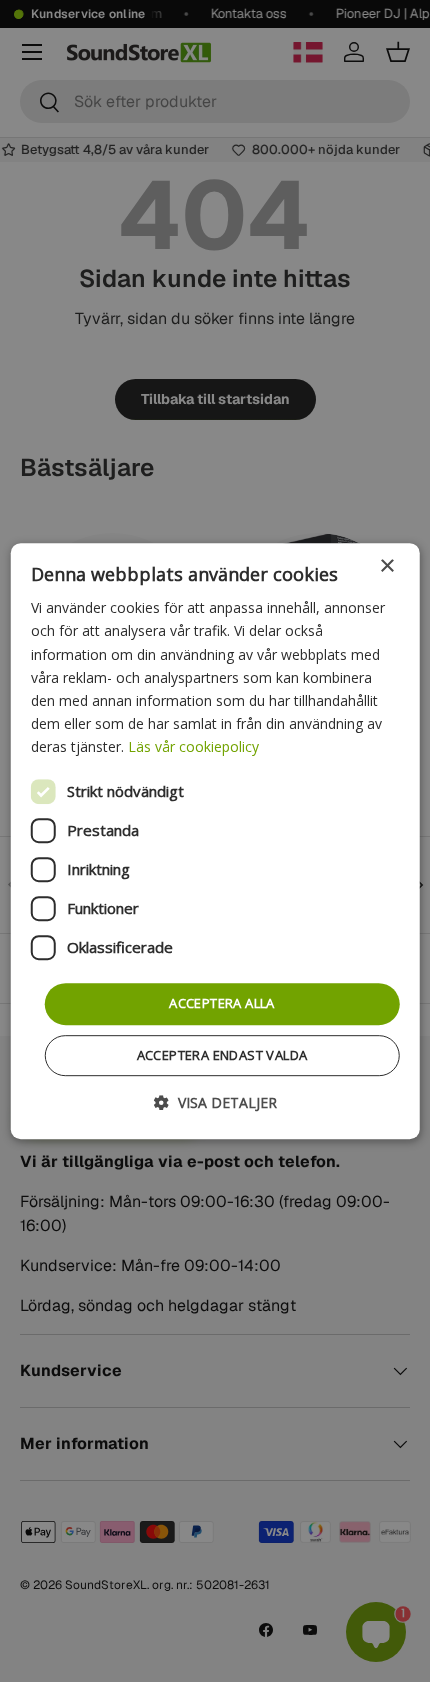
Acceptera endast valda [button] (222, 1055)
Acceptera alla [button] (222, 1003)
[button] (215, 1102)
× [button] (386, 566)
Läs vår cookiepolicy (193, 746)
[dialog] (215, 841)
